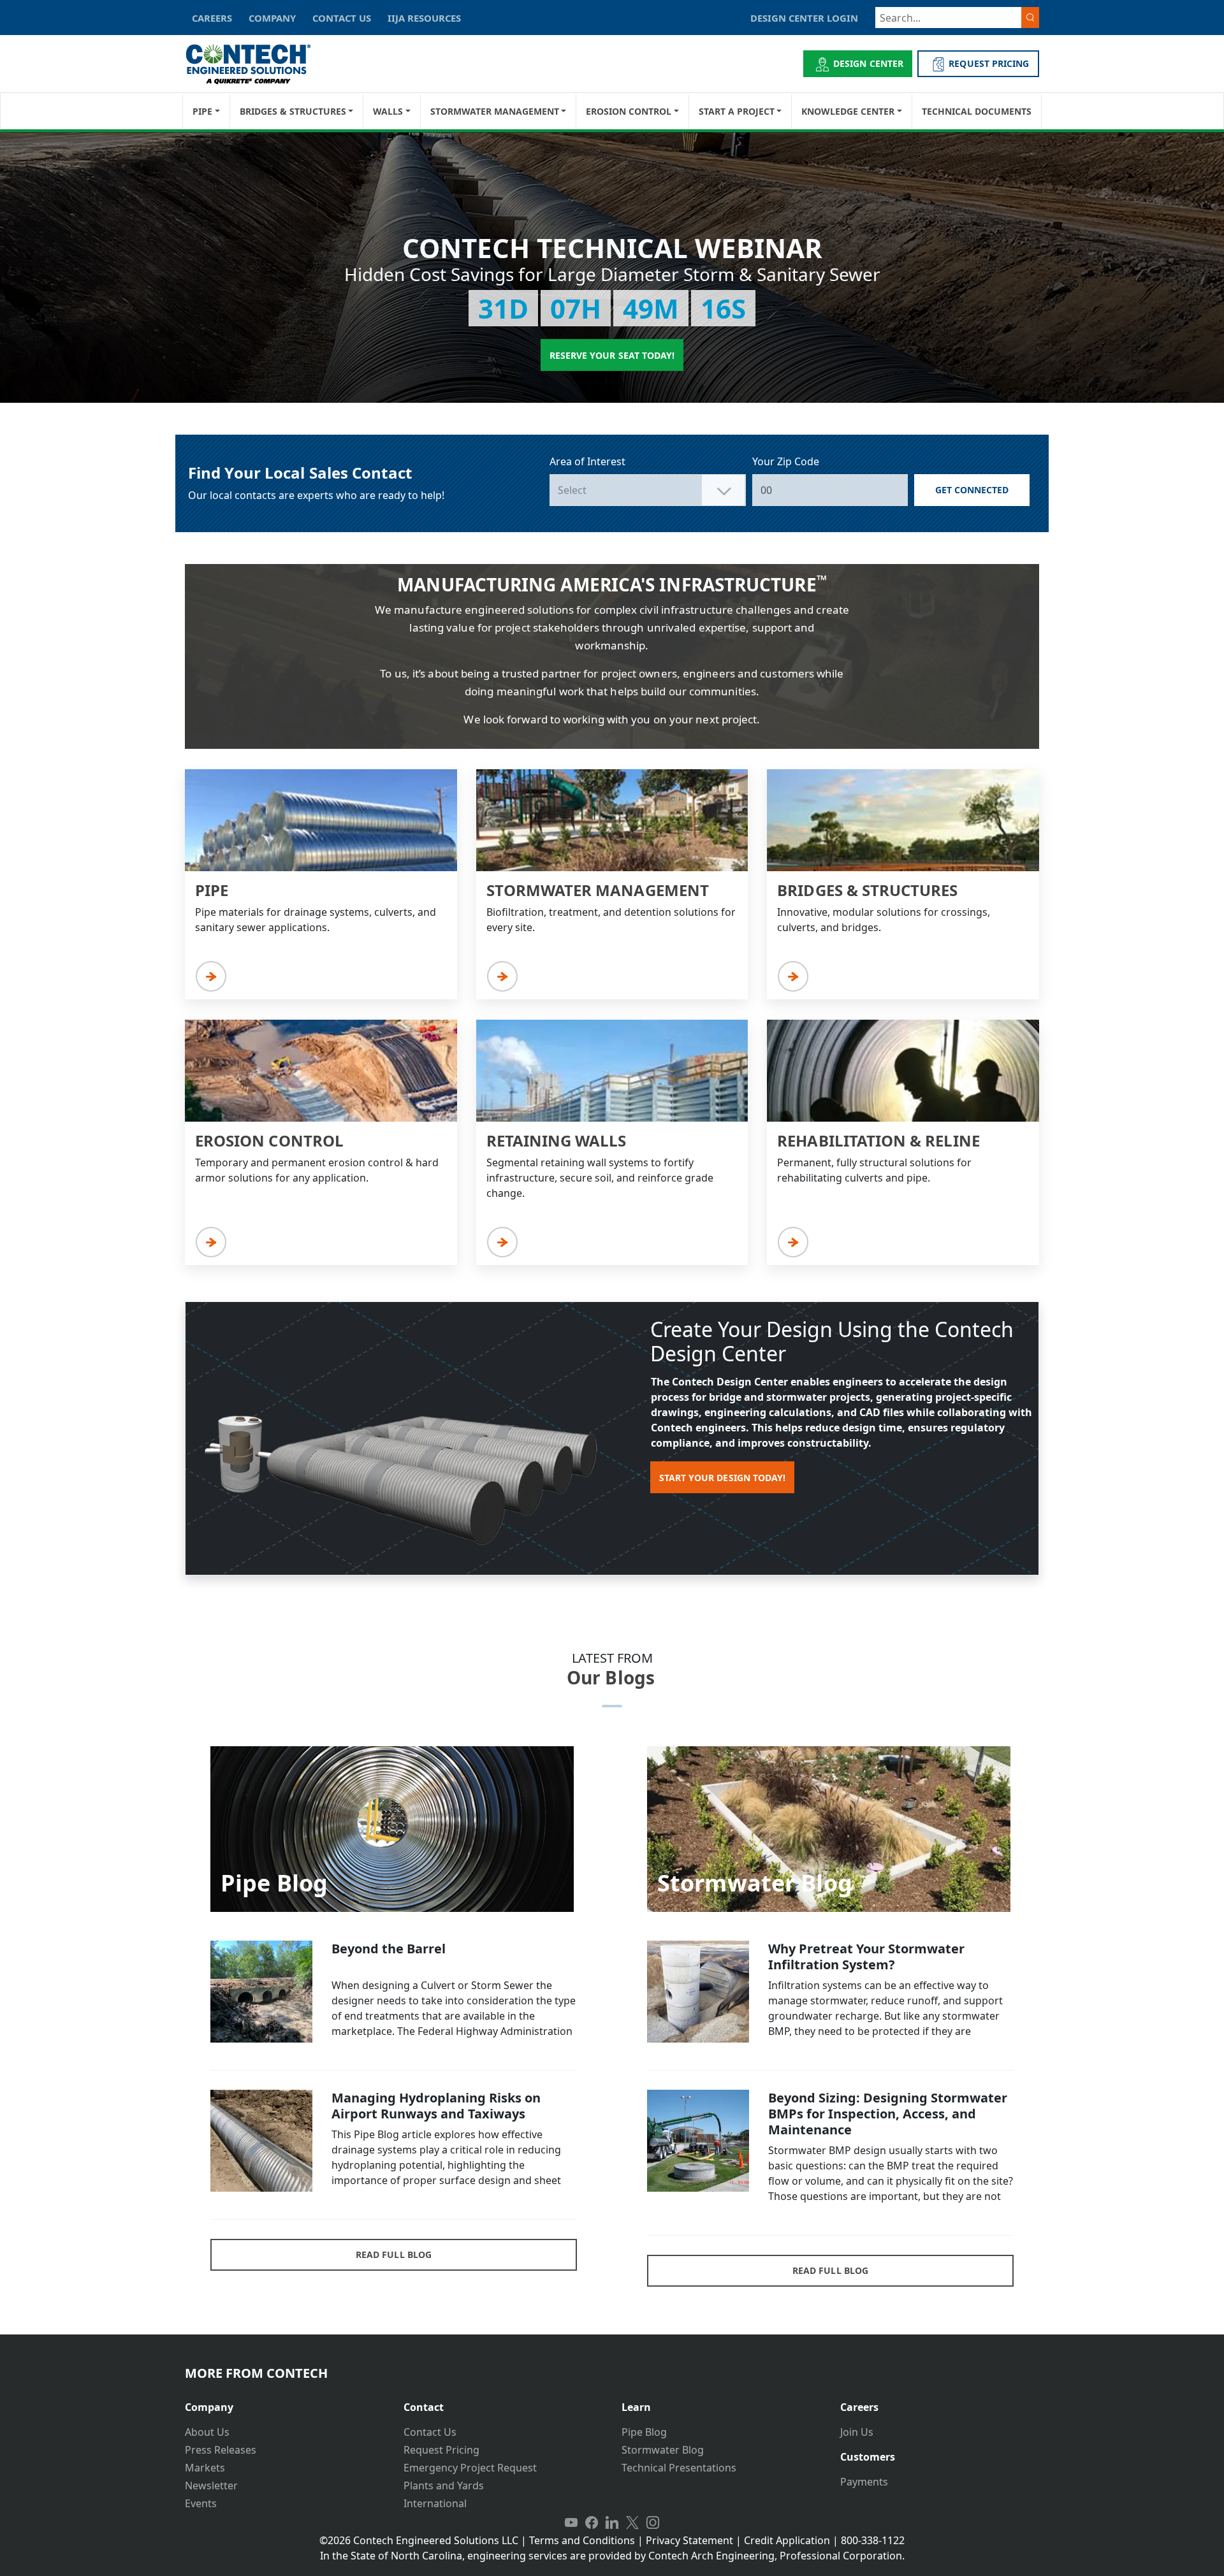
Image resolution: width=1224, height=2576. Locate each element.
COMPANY (272, 18)
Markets (205, 2468)
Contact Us (430, 2432)
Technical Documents (977, 111)
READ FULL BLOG (394, 2254)
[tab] (285, 2402)
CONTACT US (342, 18)
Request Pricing (441, 2450)
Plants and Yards (444, 2486)
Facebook (592, 2522)
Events (201, 2503)
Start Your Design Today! (722, 1478)
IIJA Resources (424, 18)
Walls (388, 111)
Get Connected (972, 490)
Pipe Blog (644, 2432)
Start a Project (737, 111)
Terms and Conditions (582, 2540)
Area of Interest (587, 461)
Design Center (868, 63)
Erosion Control (629, 111)
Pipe (202, 111)
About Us (207, 2432)
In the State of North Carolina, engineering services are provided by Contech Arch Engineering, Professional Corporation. (612, 2556)
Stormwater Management (495, 111)
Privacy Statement (689, 2540)
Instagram (653, 2522)
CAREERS (212, 18)
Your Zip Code (786, 461)
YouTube (571, 2522)
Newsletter (211, 2486)
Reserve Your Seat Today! (612, 355)
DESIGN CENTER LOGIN (804, 18)
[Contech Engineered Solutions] (257, 64)
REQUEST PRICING (989, 63)
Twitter (632, 2522)
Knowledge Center (848, 111)
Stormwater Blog (663, 2450)
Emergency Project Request (470, 2468)
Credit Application (787, 2540)
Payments (864, 2482)
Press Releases (221, 2450)
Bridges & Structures (293, 111)
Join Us (857, 2432)
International (435, 2503)
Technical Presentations (679, 2468)
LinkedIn (612, 2522)
